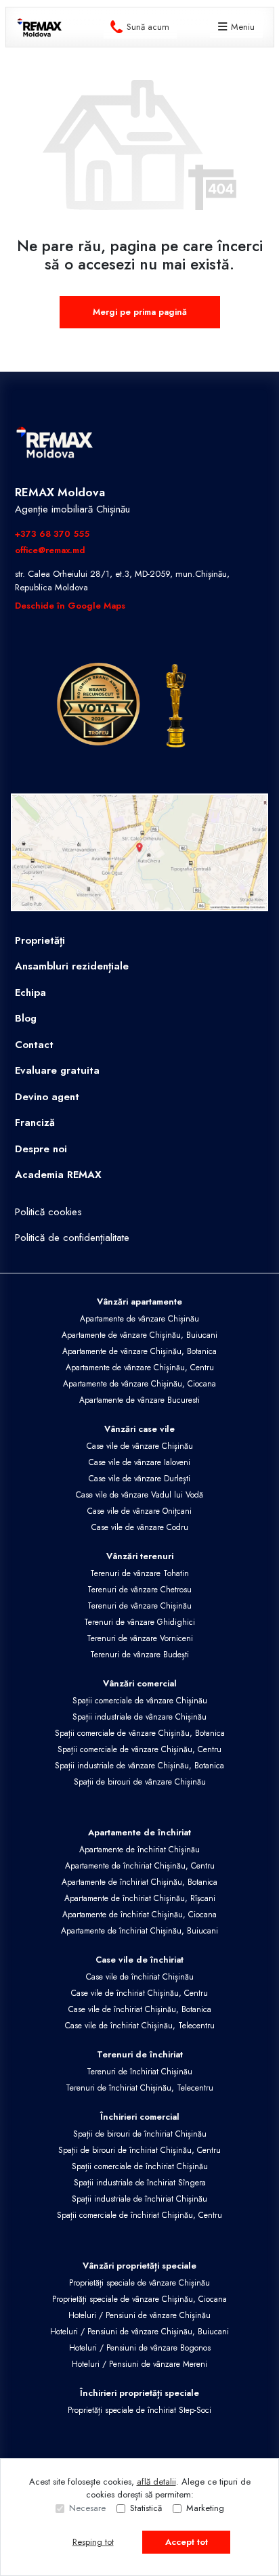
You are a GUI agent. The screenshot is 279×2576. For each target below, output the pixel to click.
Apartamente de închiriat (139, 1832)
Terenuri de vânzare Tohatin (139, 1573)
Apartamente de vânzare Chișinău (139, 1319)
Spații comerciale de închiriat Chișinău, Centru (139, 2215)
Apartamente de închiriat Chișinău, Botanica (139, 1882)
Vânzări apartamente (139, 1302)
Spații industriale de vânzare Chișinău (139, 1717)
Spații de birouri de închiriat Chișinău (140, 2134)
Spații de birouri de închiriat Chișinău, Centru (139, 2150)
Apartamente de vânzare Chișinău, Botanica (139, 1351)
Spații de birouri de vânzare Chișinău (140, 1782)
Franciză (35, 1122)
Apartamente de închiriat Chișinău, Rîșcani (140, 1898)
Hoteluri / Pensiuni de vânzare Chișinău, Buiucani (139, 2332)
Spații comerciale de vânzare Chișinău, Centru (139, 1749)
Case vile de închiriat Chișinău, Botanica (140, 2009)
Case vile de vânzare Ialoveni (139, 1462)
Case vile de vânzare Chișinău (140, 1446)
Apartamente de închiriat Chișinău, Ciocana (139, 1915)
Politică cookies (48, 1212)
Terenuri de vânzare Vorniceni (140, 1638)
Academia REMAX (58, 1175)
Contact (34, 1045)
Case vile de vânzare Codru (140, 1527)
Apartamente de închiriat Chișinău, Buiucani (139, 1931)
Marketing (205, 2508)
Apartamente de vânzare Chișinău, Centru (140, 1368)
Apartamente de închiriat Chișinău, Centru (140, 1866)
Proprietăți (40, 940)
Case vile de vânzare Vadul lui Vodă (139, 1495)
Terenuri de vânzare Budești (139, 1655)
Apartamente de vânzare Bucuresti (139, 1400)
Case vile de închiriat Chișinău (140, 1977)
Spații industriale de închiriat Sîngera (140, 2183)
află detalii (156, 2482)
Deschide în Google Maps (70, 606)
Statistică (146, 2508)
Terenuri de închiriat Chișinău (139, 2072)
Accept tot (187, 2542)
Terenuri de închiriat (140, 2054)
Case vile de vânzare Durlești (139, 1479)
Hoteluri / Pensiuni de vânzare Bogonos (140, 2348)
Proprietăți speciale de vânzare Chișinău (139, 2283)
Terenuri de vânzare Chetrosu (139, 1590)
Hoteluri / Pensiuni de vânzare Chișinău (139, 2315)
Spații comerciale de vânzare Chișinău (140, 1701)
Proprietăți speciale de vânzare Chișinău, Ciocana (139, 2299)
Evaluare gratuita (57, 1070)
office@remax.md (50, 550)
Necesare (87, 2508)
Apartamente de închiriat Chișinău (139, 1850)
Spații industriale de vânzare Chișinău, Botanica (139, 1766)
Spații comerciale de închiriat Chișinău (140, 2166)
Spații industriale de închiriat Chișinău (139, 2199)
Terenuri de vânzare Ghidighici (139, 1622)
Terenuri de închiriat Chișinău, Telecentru (139, 2088)
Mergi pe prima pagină (140, 312)
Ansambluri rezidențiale (72, 966)
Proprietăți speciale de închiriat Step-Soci (139, 2410)
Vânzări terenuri (140, 1556)
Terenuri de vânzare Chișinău (139, 1606)
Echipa (30, 992)
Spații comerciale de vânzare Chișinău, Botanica (140, 1733)
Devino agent (47, 1097)
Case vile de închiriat (139, 1960)
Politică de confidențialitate (72, 1238)
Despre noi (41, 1149)
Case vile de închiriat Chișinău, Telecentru (140, 2026)
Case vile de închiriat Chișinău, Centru (139, 1993)
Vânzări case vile (139, 1429)
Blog (26, 1018)
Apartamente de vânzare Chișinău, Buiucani (139, 1335)
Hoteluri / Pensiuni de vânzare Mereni (139, 2364)
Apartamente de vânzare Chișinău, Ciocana (139, 1384)
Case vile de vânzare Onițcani (139, 1511)
